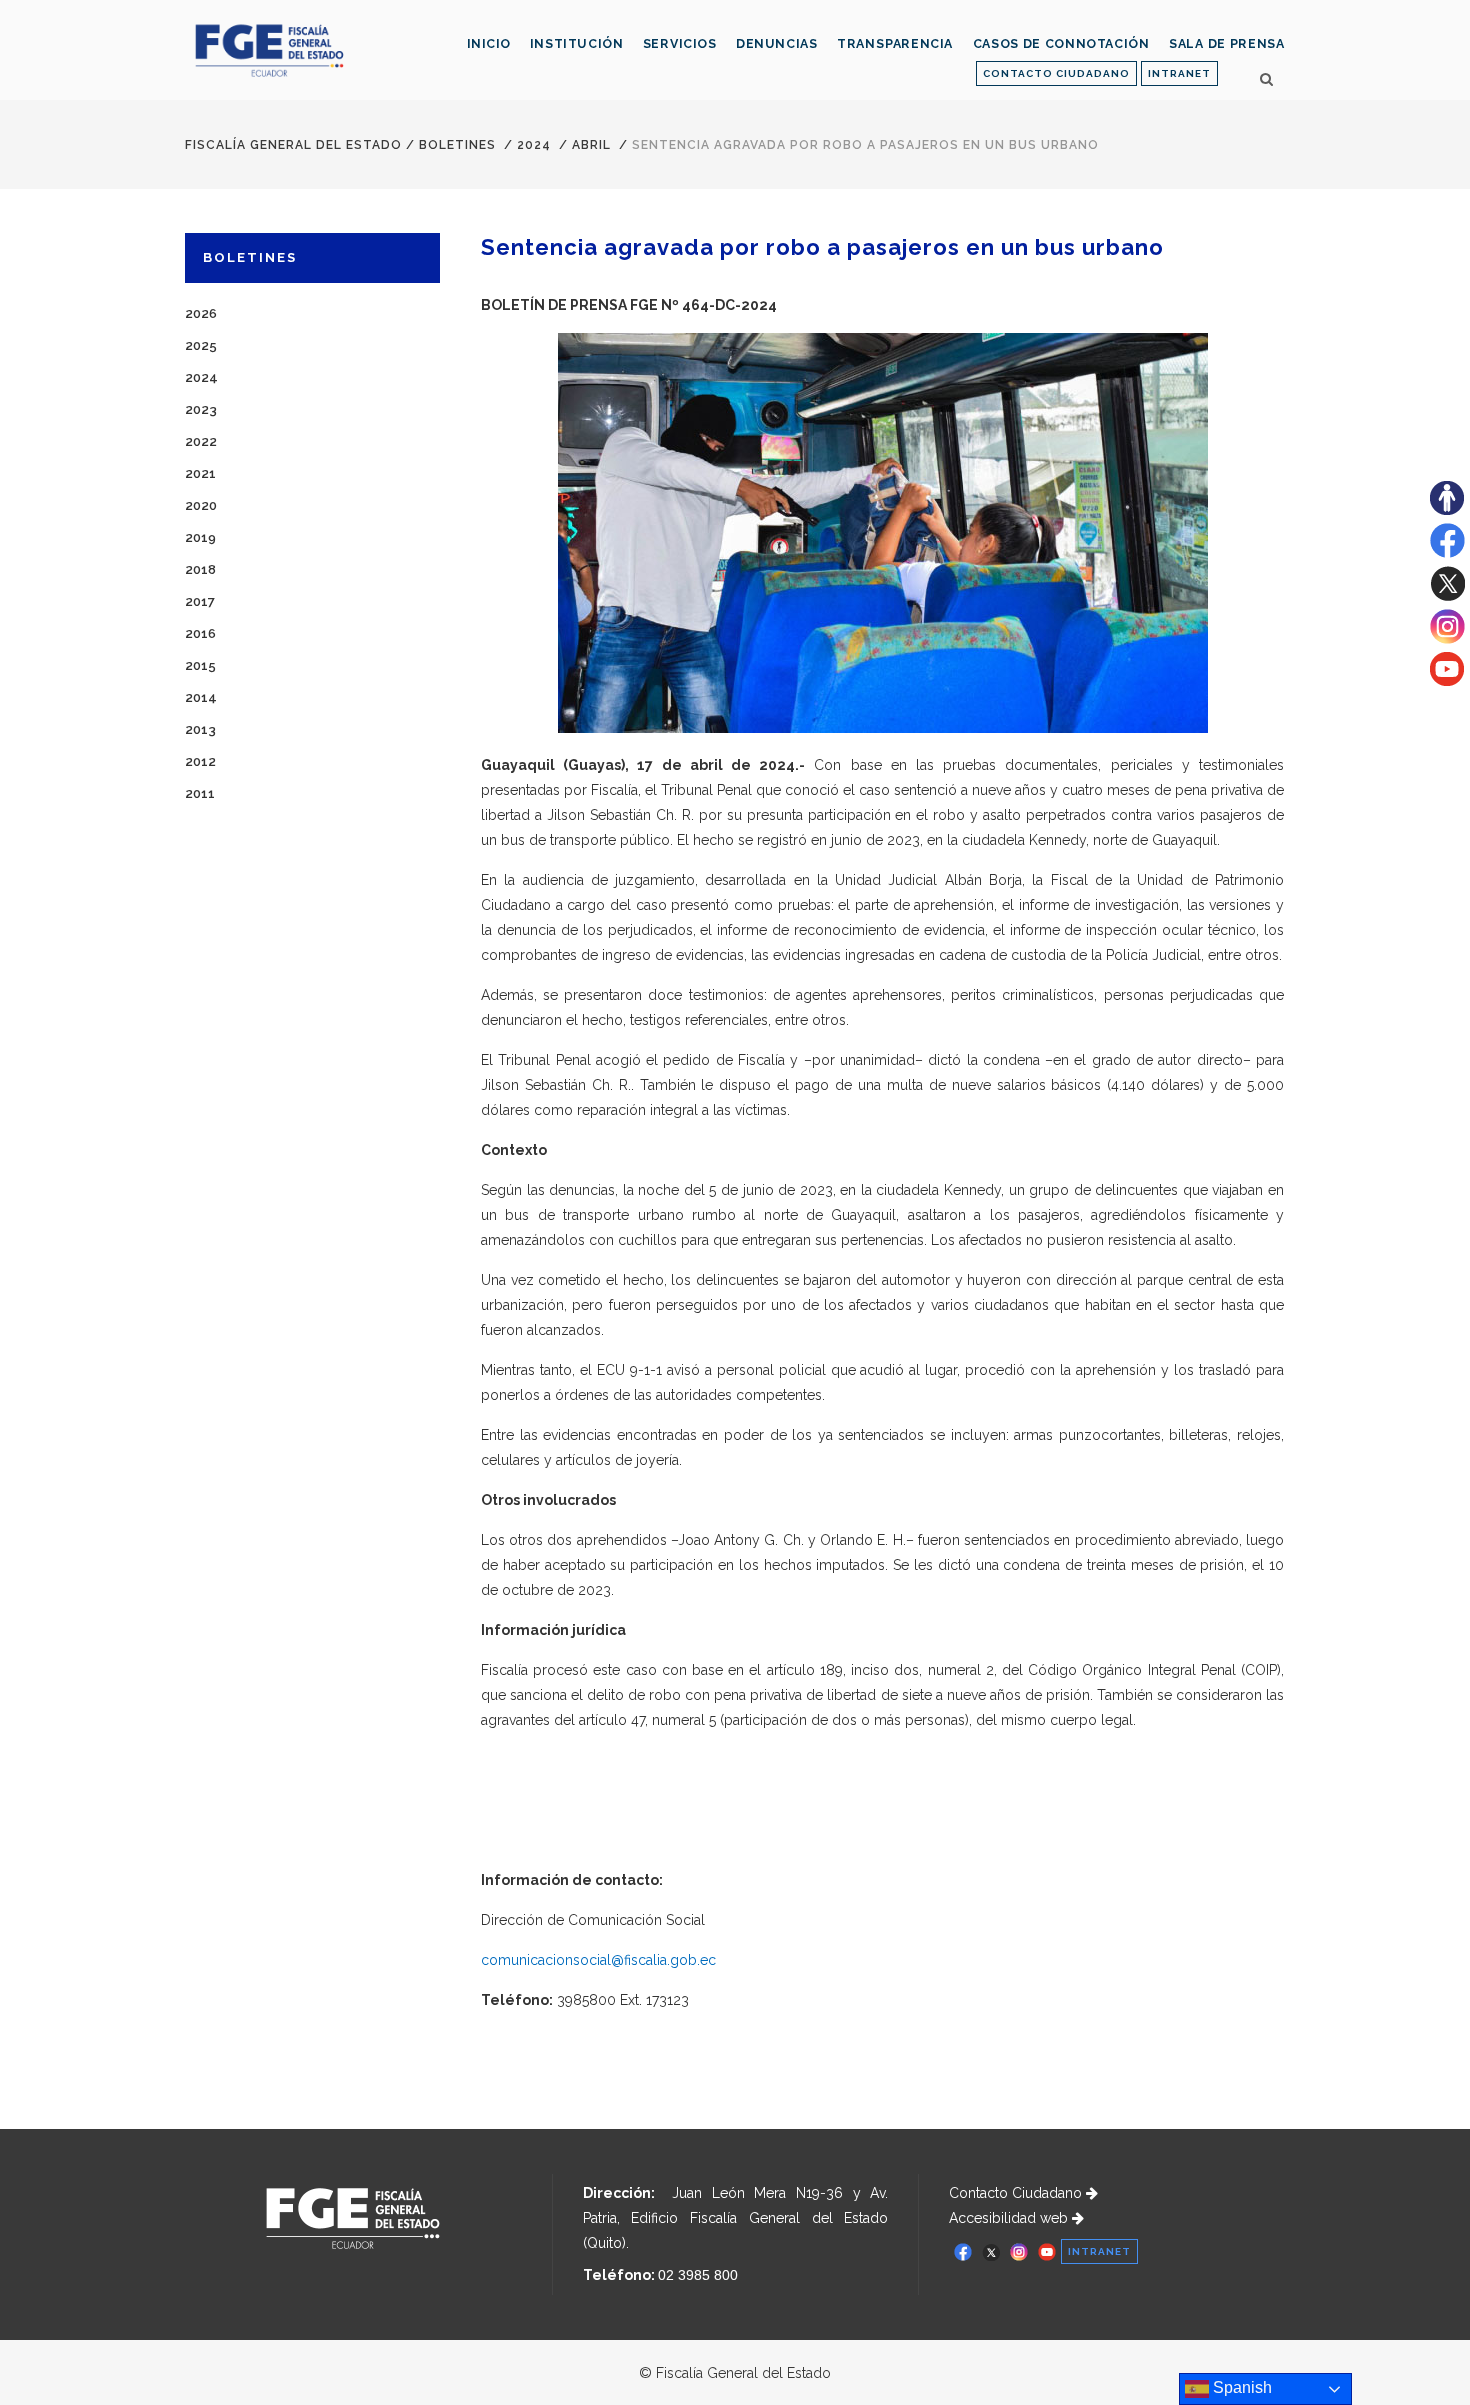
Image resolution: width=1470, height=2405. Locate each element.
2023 (201, 409)
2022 (201, 441)
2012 (200, 761)
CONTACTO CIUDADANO (1056, 73)
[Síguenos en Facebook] (1447, 553)
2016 (200, 633)
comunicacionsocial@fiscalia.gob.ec (598, 1960)
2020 (201, 505)
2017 (200, 601)
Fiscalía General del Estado (293, 145)
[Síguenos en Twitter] (1447, 596)
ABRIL (591, 145)
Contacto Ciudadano (1017, 2193)
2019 (200, 537)
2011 (200, 793)
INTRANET (1179, 73)
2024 (534, 145)
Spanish (1240, 2387)
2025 (201, 345)
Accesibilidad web (1010, 2218)
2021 (200, 473)
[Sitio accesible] (1447, 510)
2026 (201, 313)
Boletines (457, 145)
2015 (200, 665)
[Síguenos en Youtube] (1447, 681)
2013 (200, 729)
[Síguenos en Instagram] (1447, 639)
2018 (200, 569)
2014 (201, 697)
